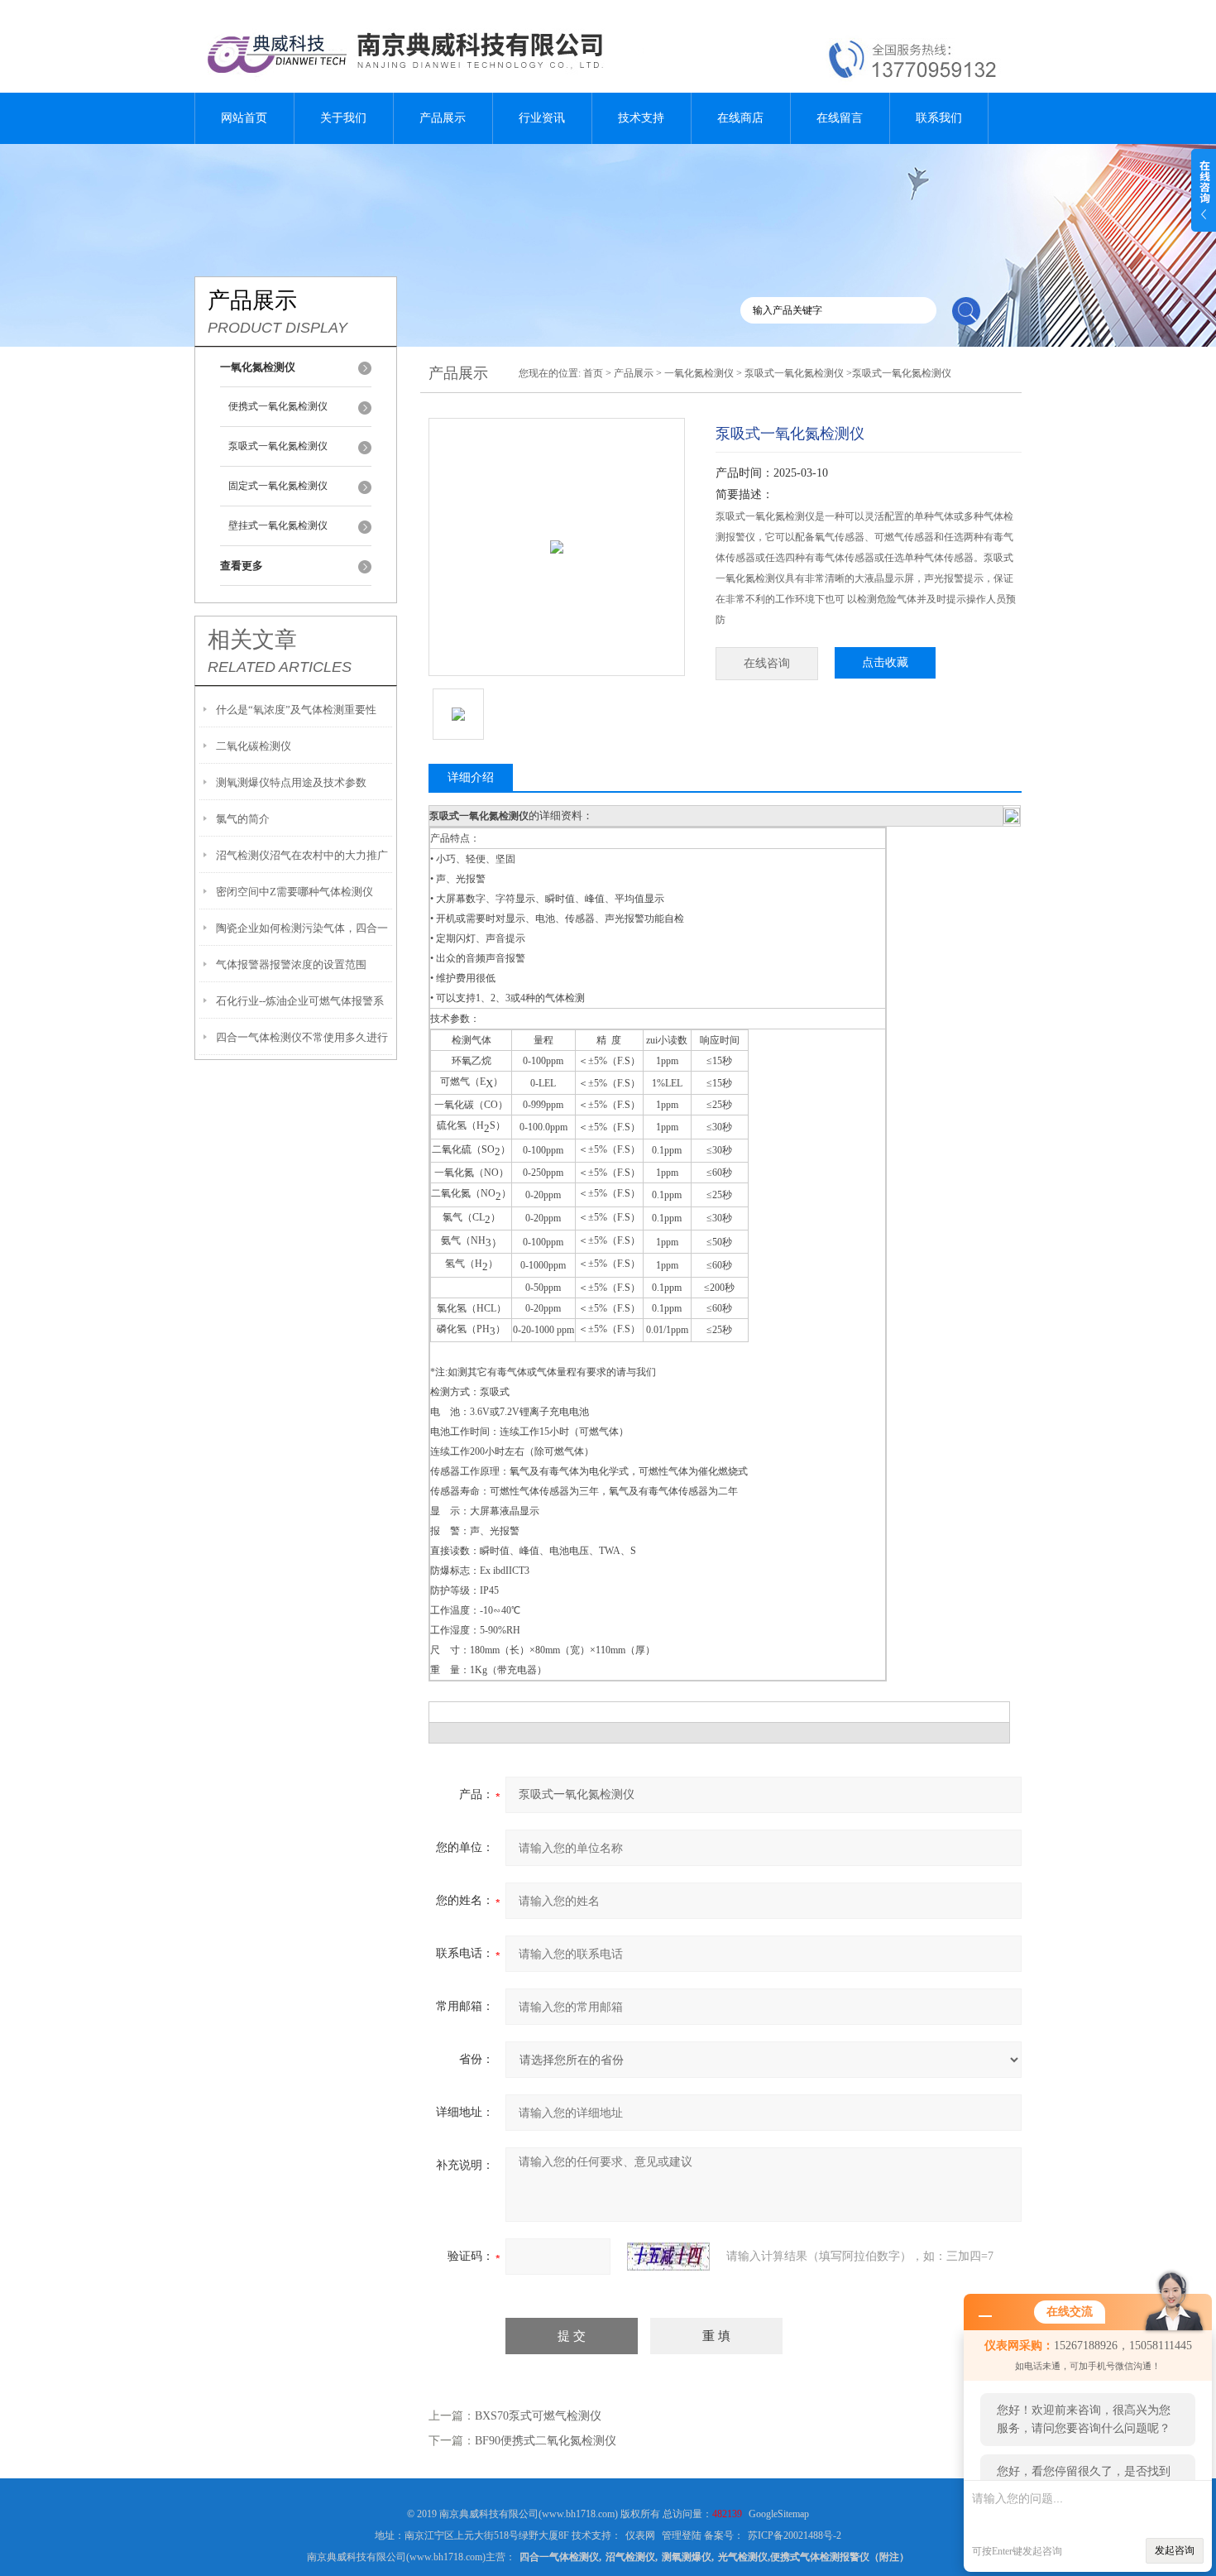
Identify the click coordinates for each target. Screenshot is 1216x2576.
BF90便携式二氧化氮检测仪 (546, 2441)
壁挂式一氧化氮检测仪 (278, 525)
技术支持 (641, 118)
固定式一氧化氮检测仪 (278, 486)
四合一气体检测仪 (559, 2557)
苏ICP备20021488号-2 (795, 2535)
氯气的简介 (243, 819)
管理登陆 (682, 2535)
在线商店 (740, 118)
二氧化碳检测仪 (254, 746)
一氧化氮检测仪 (699, 373)
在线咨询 (767, 663)
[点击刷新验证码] (668, 2257)
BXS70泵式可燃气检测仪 (538, 2416)
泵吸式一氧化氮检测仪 (278, 446)
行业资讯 (542, 118)
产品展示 (443, 118)
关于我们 (343, 118)
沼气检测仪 (630, 2557)
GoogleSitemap (779, 2514)
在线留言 (840, 118)
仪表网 (640, 2535)
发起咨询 (1175, 2550)
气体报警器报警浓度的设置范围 (291, 964)
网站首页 (244, 118)
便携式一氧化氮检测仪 (278, 406)
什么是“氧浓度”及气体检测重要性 (296, 710)
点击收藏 (885, 662)
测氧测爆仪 (687, 2557)
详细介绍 (471, 777)
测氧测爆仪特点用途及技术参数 (291, 782)
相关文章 (252, 640)
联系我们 (939, 118)
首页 (593, 373)
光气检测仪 (743, 2557)
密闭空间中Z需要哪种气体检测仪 (294, 892)
